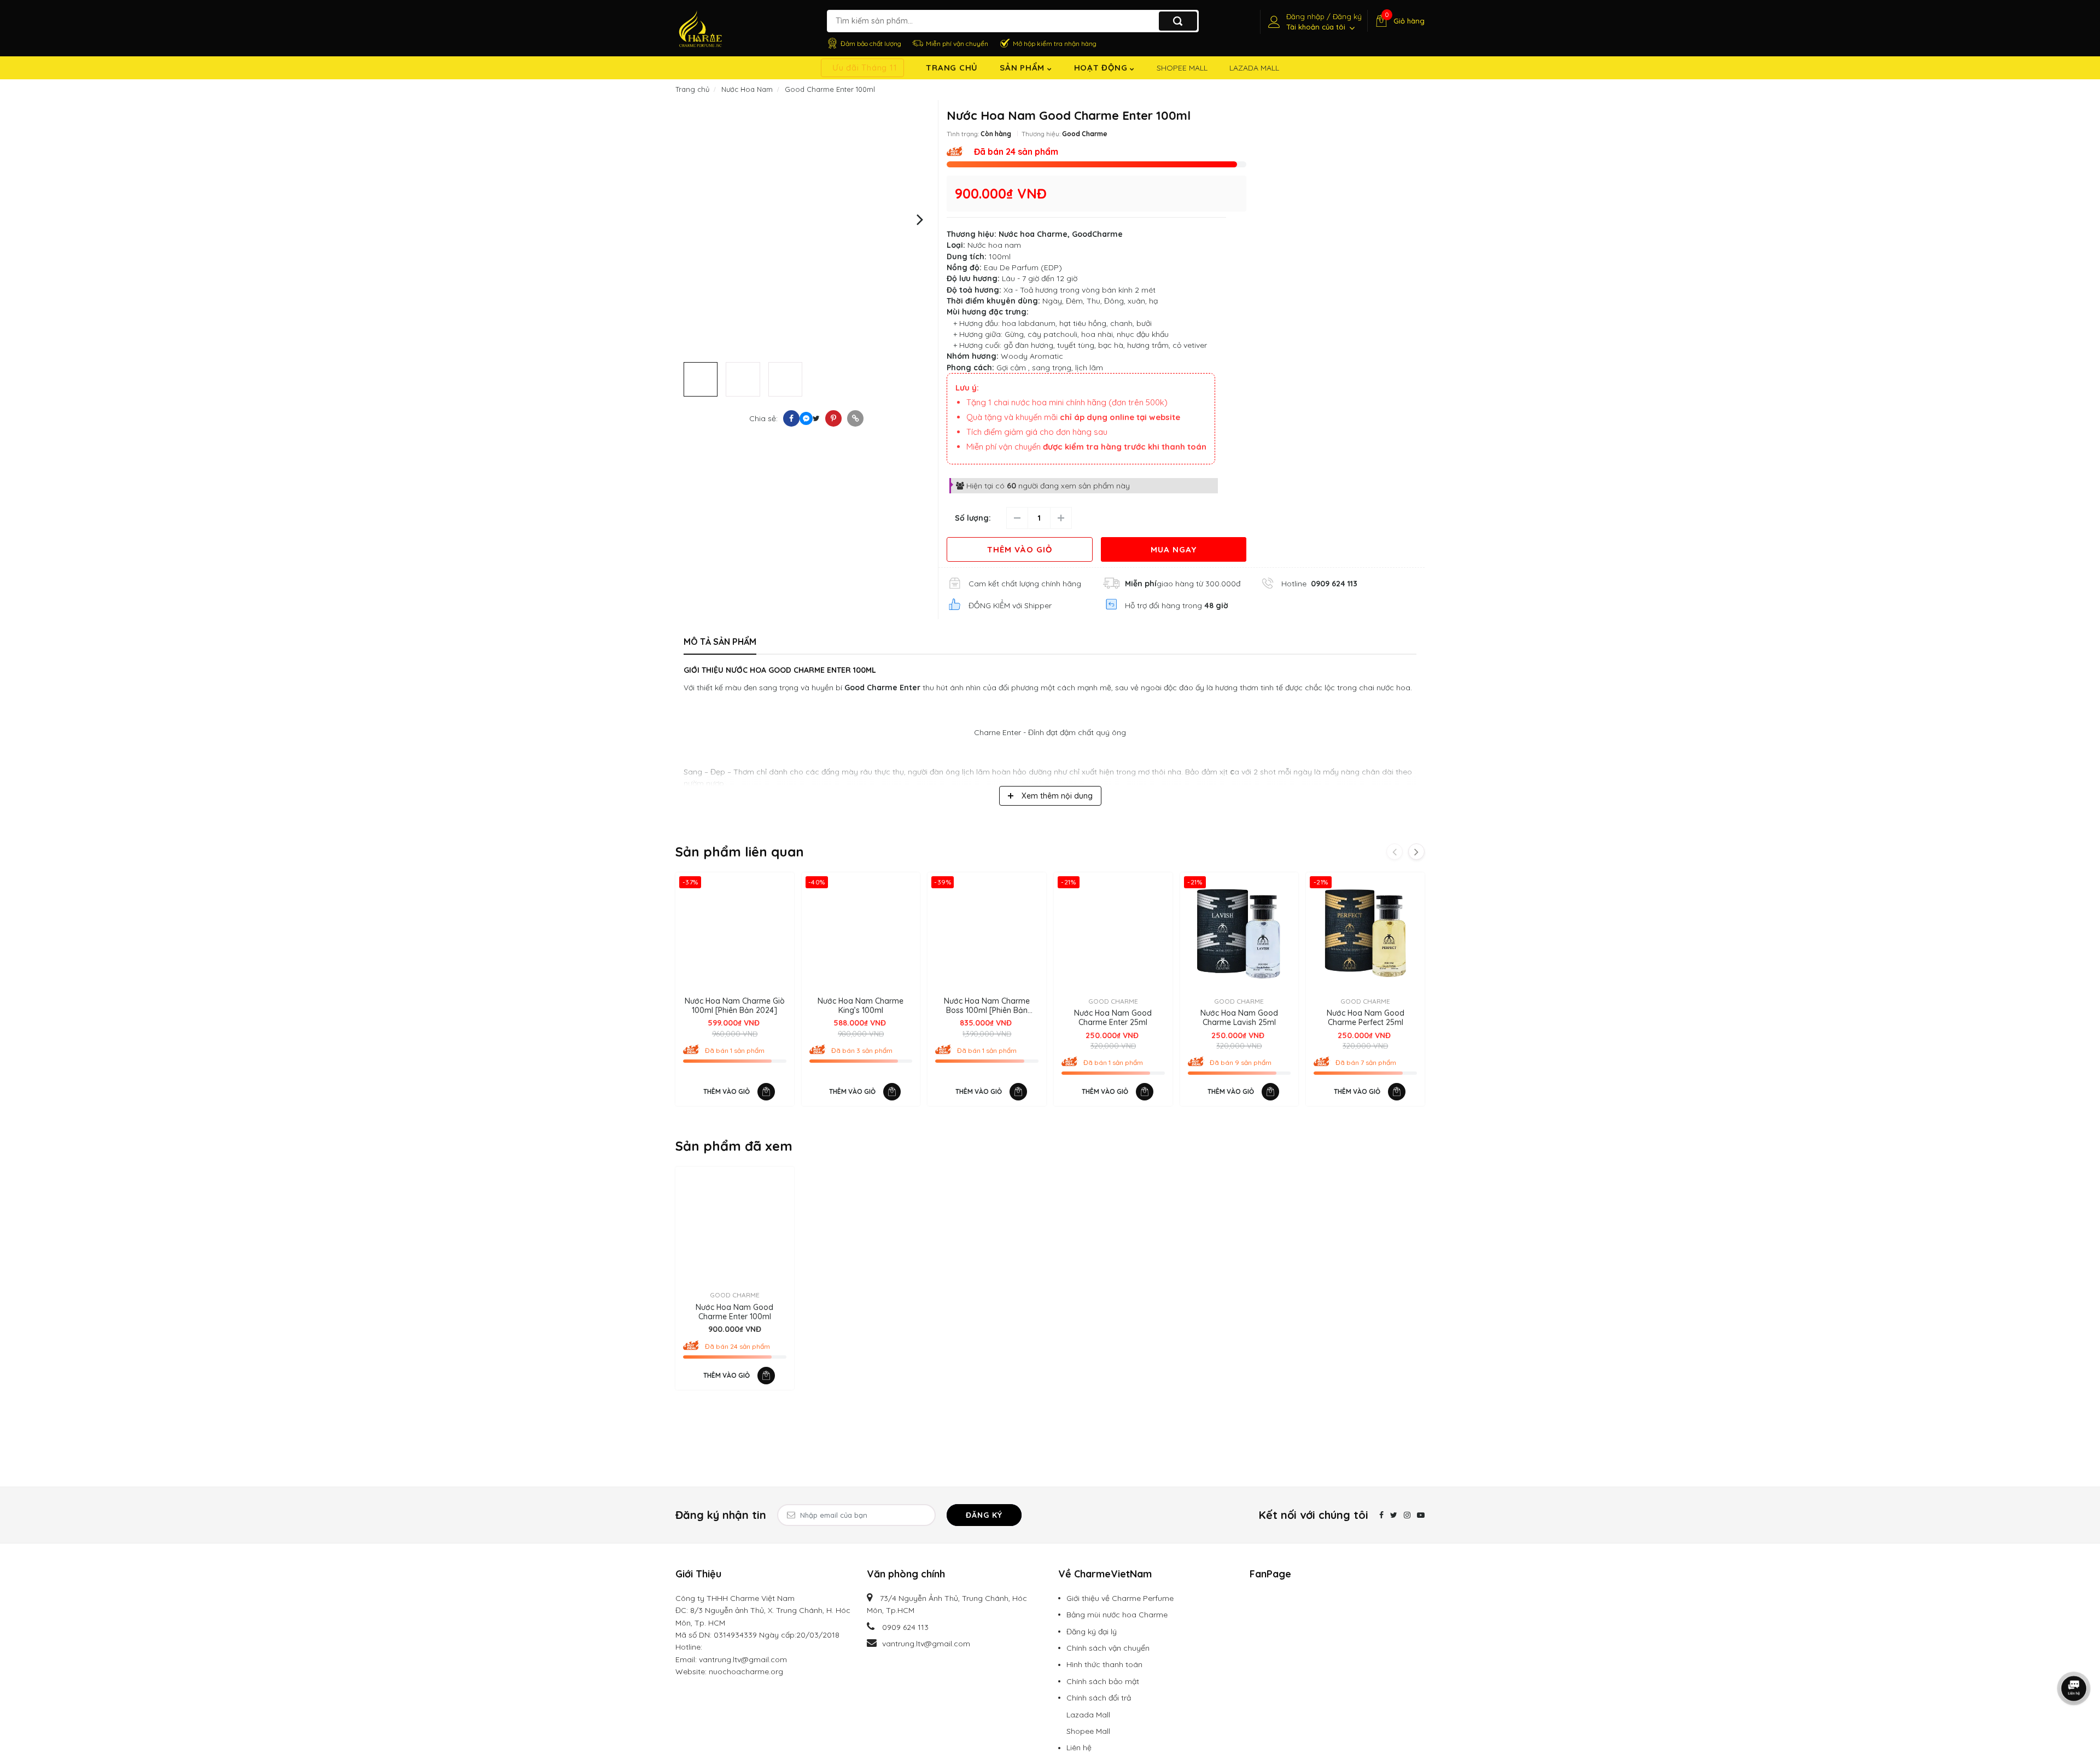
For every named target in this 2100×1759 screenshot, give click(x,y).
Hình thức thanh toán (1104, 1664)
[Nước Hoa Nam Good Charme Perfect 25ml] (1365, 932)
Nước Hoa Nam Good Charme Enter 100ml (734, 1312)
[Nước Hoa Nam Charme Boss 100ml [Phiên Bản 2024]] (987, 932)
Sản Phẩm (1023, 68)
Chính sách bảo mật (1103, 1681)
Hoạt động (1102, 68)
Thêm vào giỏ (1020, 549)
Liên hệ (1079, 1748)
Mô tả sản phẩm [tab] (720, 642)
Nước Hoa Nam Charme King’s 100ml (861, 1006)
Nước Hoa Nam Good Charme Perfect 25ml (1366, 1018)
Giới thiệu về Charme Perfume (1120, 1598)
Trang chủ (952, 68)
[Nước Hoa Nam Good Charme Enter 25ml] (1113, 932)
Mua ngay (1174, 549)
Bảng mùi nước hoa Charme (1117, 1615)
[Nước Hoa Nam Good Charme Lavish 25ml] (1239, 932)
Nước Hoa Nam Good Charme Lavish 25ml (1239, 1018)
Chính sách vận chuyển (1108, 1648)
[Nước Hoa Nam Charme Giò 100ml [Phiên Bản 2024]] (735, 932)
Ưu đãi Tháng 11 (865, 68)
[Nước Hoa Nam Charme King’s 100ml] (861, 932)
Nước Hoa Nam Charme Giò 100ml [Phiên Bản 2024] (735, 1006)
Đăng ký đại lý (1092, 1632)
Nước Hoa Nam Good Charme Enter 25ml (1113, 1018)
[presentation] (693, 219)
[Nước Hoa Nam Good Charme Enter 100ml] (735, 1226)
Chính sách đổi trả (1099, 1698)
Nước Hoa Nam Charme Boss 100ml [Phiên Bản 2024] (987, 1006)
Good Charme (1085, 134)
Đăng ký (984, 1515)
